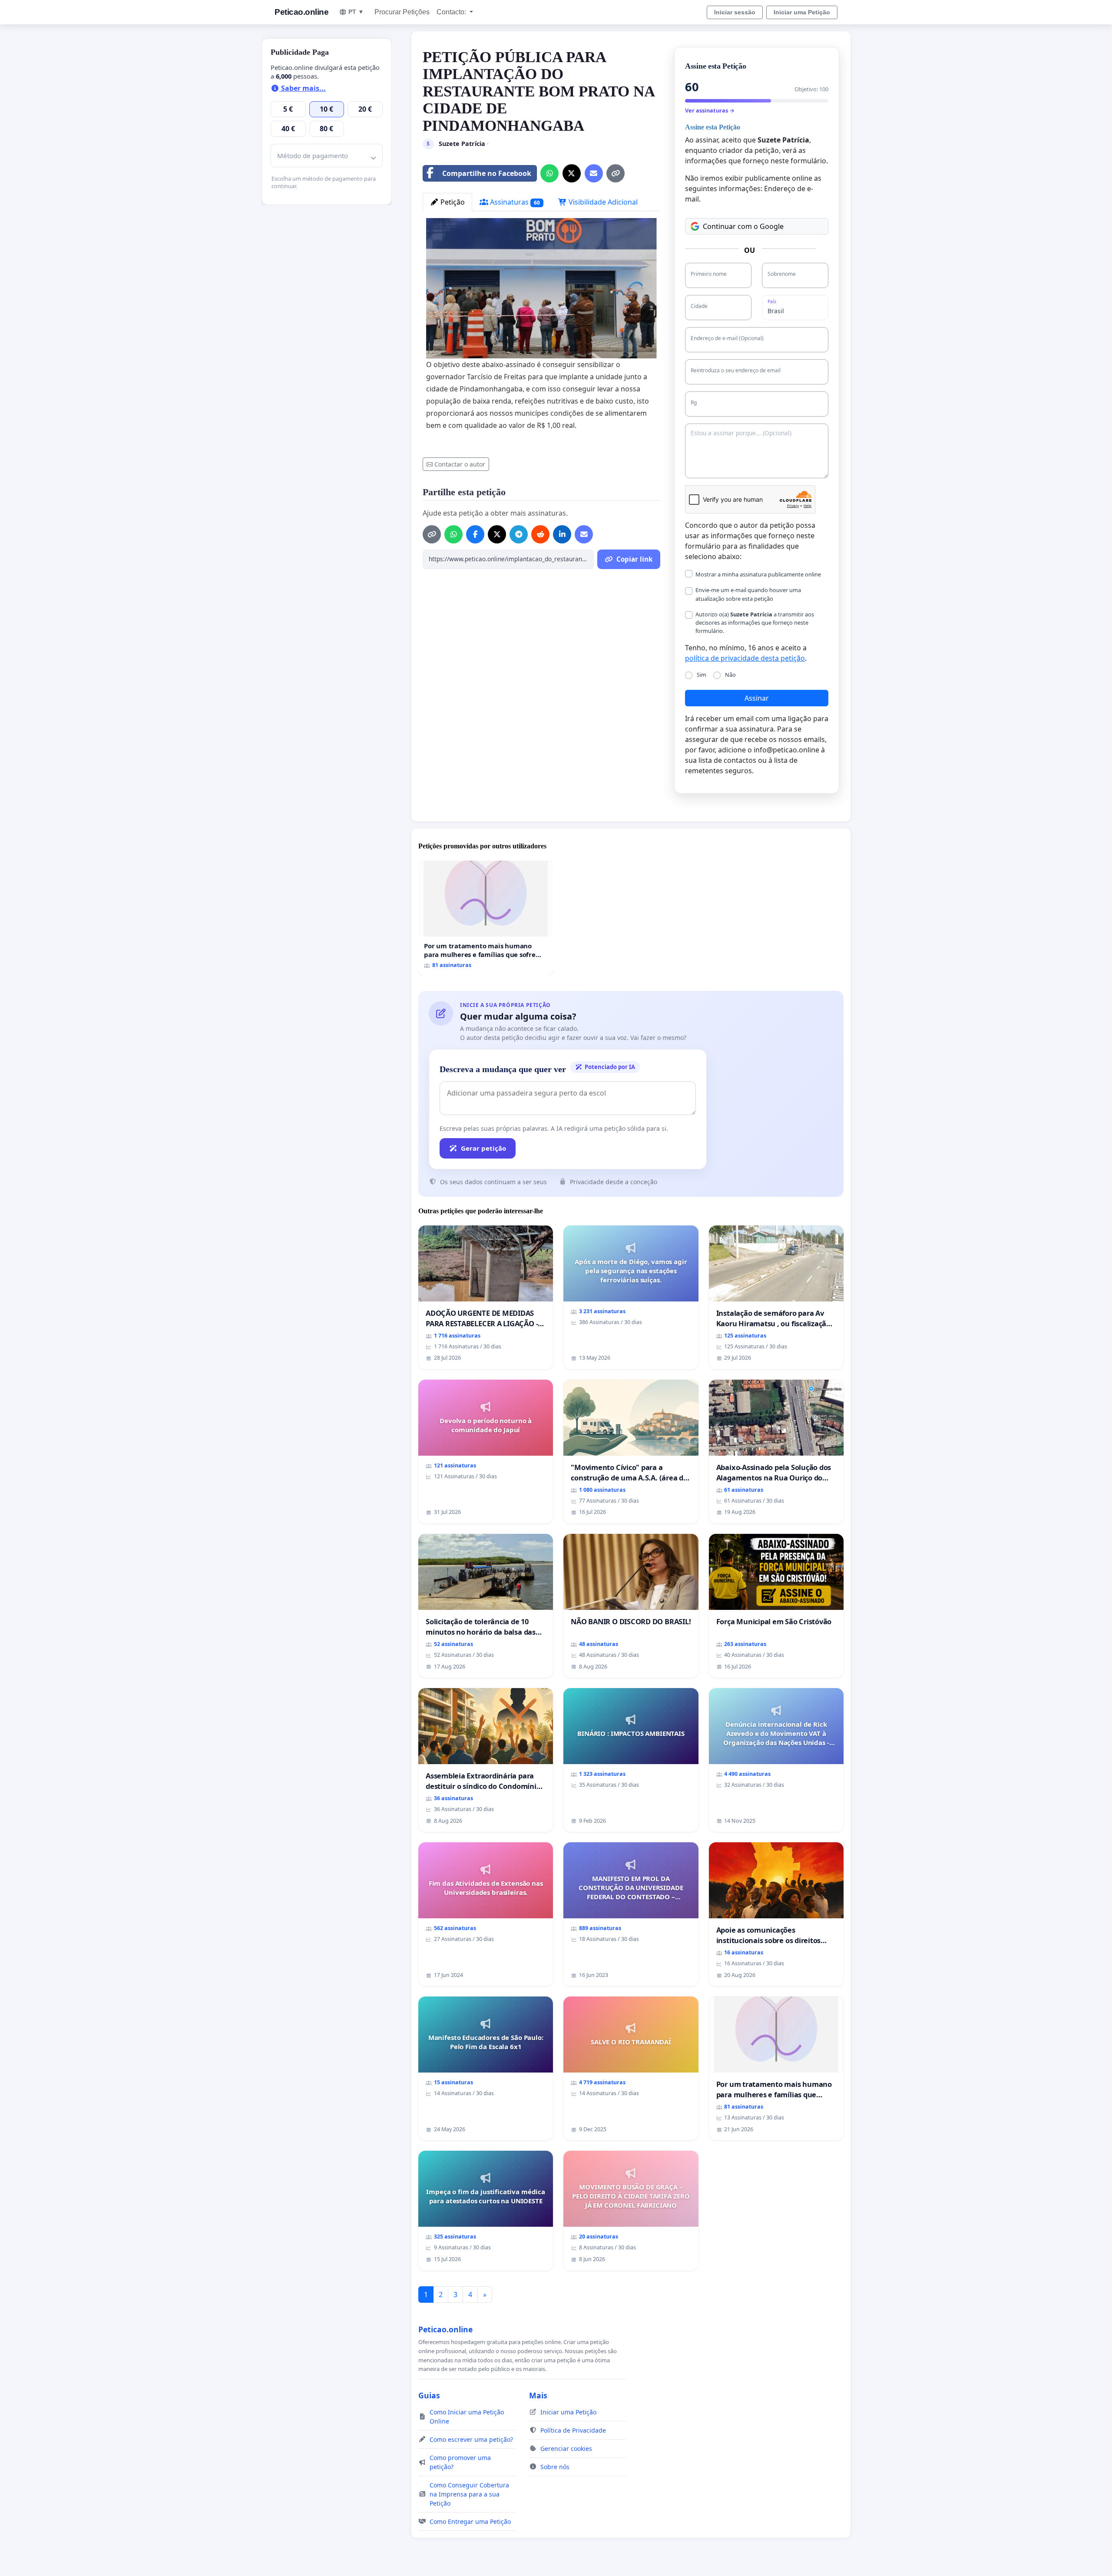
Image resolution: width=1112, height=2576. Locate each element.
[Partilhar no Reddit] (540, 534)
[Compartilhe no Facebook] (475, 534)
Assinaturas (514, 202)
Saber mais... (303, 88)
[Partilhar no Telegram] (519, 534)
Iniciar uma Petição (802, 12)
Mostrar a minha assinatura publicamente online (758, 574)
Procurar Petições (402, 12)
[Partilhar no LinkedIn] (562, 534)
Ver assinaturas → (710, 110)
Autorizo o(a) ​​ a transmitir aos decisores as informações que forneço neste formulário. (755, 622)
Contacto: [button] (452, 12)
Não (730, 675)
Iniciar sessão (735, 12)
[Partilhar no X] (572, 173)
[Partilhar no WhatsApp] (549, 173)
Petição (452, 202)
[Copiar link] (616, 173)
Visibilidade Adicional (602, 202)
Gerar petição (483, 1148)
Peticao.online (301, 12)
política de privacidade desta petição (745, 658)
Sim (702, 675)
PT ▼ (356, 12)
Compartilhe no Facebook (487, 173)
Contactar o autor (460, 464)
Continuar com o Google (743, 226)
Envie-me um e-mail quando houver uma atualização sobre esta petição (748, 594)
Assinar (757, 698)
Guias (429, 2395)
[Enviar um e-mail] (594, 173)
